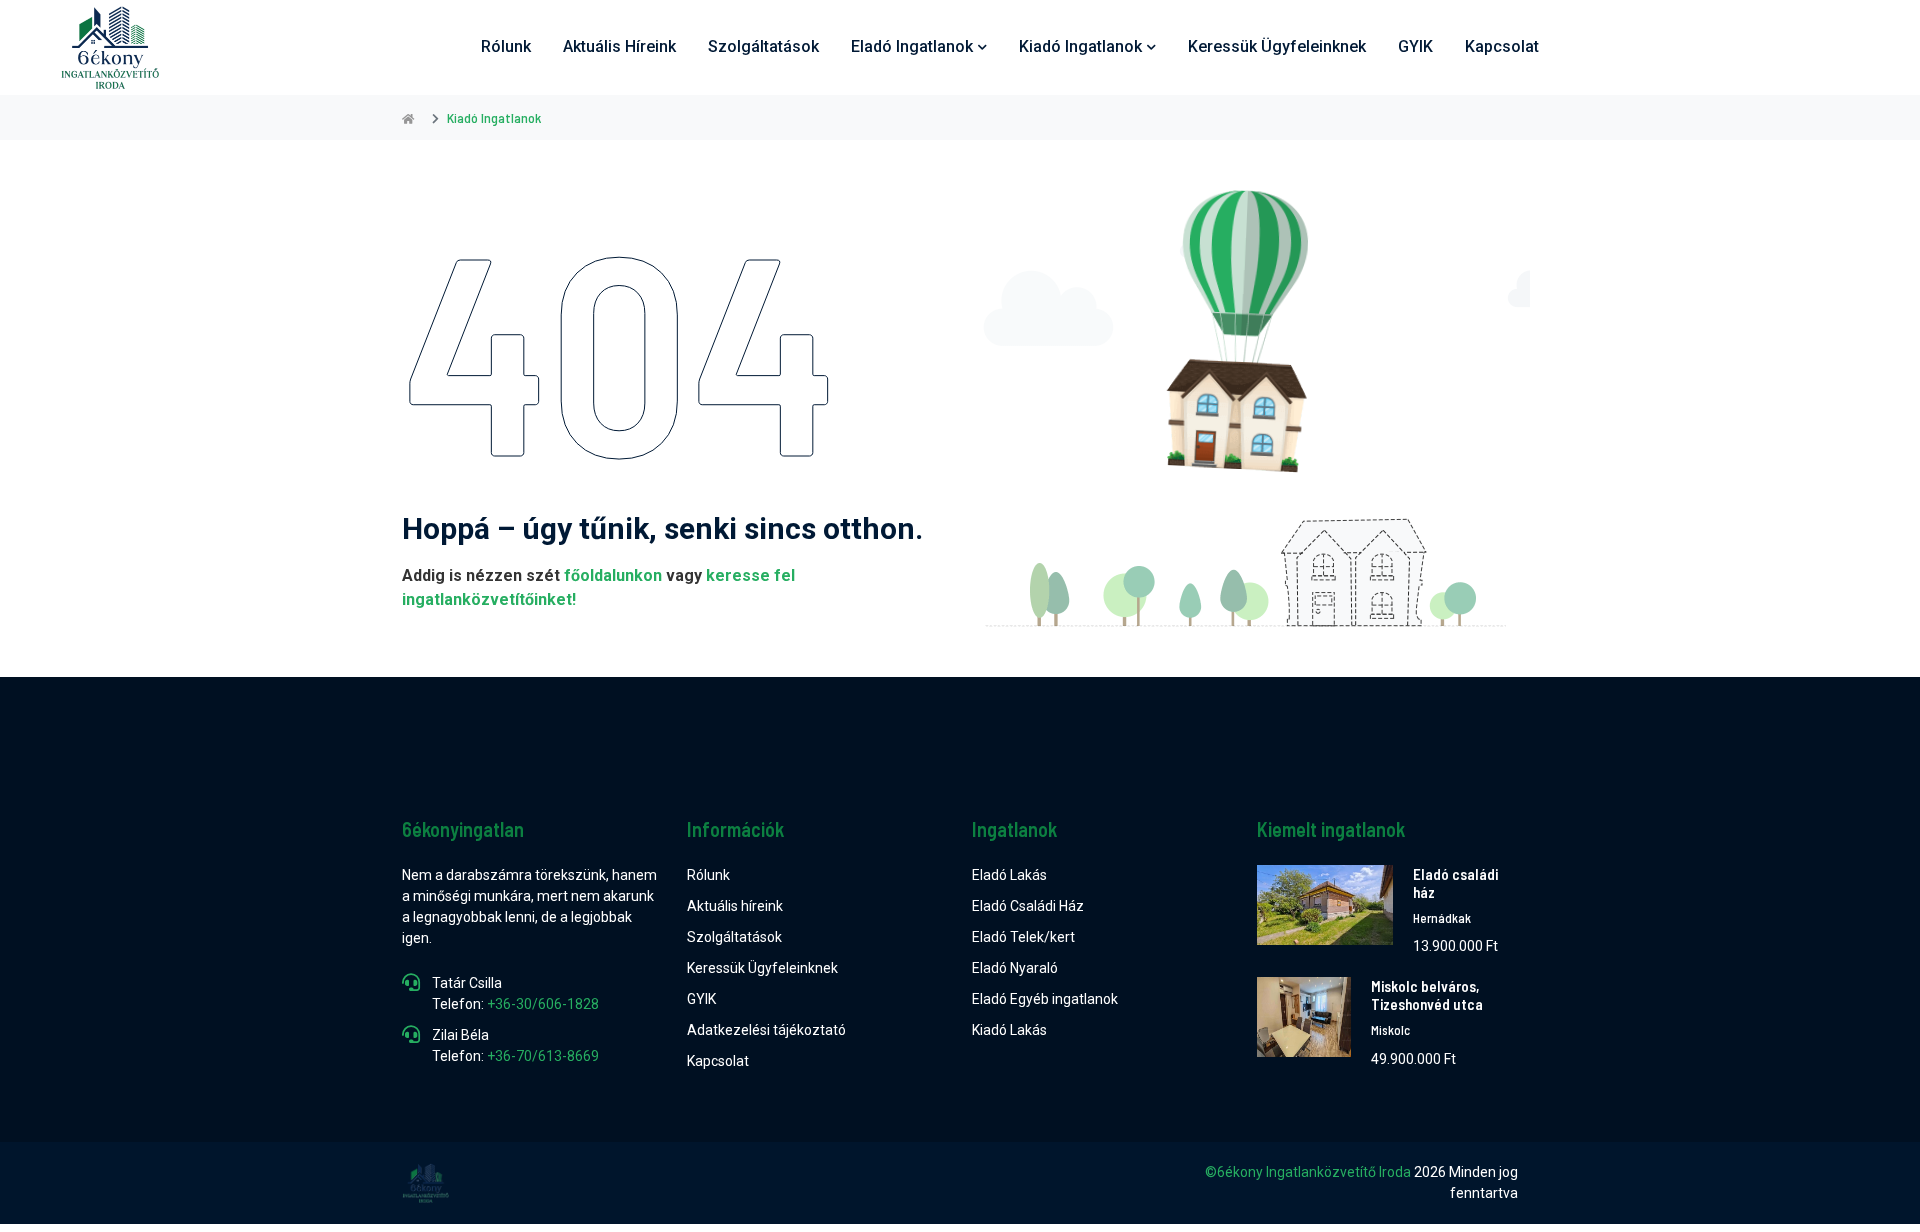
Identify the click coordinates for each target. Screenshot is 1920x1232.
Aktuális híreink (619, 46)
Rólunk (506, 46)
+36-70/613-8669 (543, 1056)
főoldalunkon (613, 575)
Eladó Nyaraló (1015, 968)
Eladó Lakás (1009, 875)
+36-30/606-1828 (543, 1004)
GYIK (1415, 46)
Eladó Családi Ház (1028, 906)
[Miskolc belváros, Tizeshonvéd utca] (1304, 1023)
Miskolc (1390, 1030)
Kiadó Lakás (1009, 1030)
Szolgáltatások (763, 46)
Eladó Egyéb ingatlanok (1045, 999)
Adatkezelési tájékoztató (766, 1030)
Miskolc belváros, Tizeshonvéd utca (1427, 995)
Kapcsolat (1502, 46)
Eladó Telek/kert (1023, 937)
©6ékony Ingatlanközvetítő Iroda (1308, 1172)
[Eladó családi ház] (1325, 911)
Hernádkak (1442, 918)
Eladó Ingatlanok (912, 46)
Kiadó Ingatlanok (1080, 46)
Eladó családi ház (1455, 883)
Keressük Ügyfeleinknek (762, 968)
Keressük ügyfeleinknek (1277, 46)
